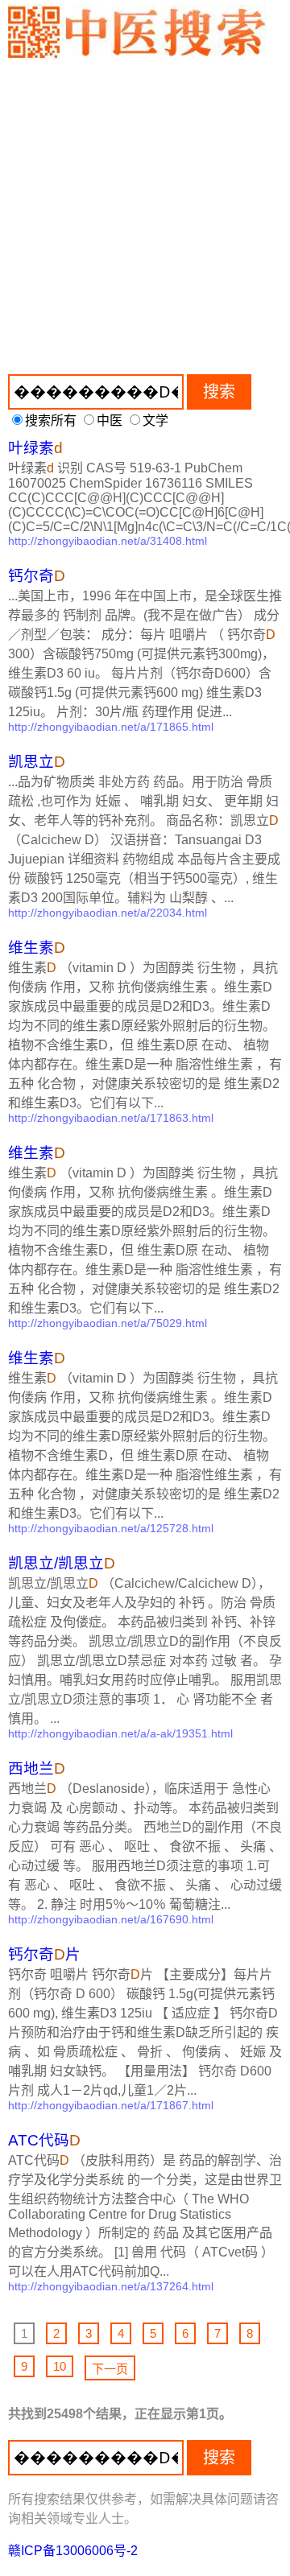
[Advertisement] (145, 213)
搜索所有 (51, 420)
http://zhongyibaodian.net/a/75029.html (108, 1323)
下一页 (110, 2369)
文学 (155, 420)
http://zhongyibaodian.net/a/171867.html (111, 2105)
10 (60, 2366)
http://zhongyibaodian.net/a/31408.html (108, 541)
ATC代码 (44, 2140)
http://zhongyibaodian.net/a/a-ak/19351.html (120, 1733)
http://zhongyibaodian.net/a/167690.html (111, 1919)
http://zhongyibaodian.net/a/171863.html (111, 1118)
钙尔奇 (37, 576)
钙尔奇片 (44, 1954)
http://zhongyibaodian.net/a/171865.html (111, 727)
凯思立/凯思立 (62, 1563)
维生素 (37, 948)
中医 (110, 420)
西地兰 (37, 1768)
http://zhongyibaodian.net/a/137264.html (111, 2286)
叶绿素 (35, 448)
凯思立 (37, 762)
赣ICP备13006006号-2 (73, 2551)
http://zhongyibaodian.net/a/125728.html (111, 1528)
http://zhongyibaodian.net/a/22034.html (108, 913)
